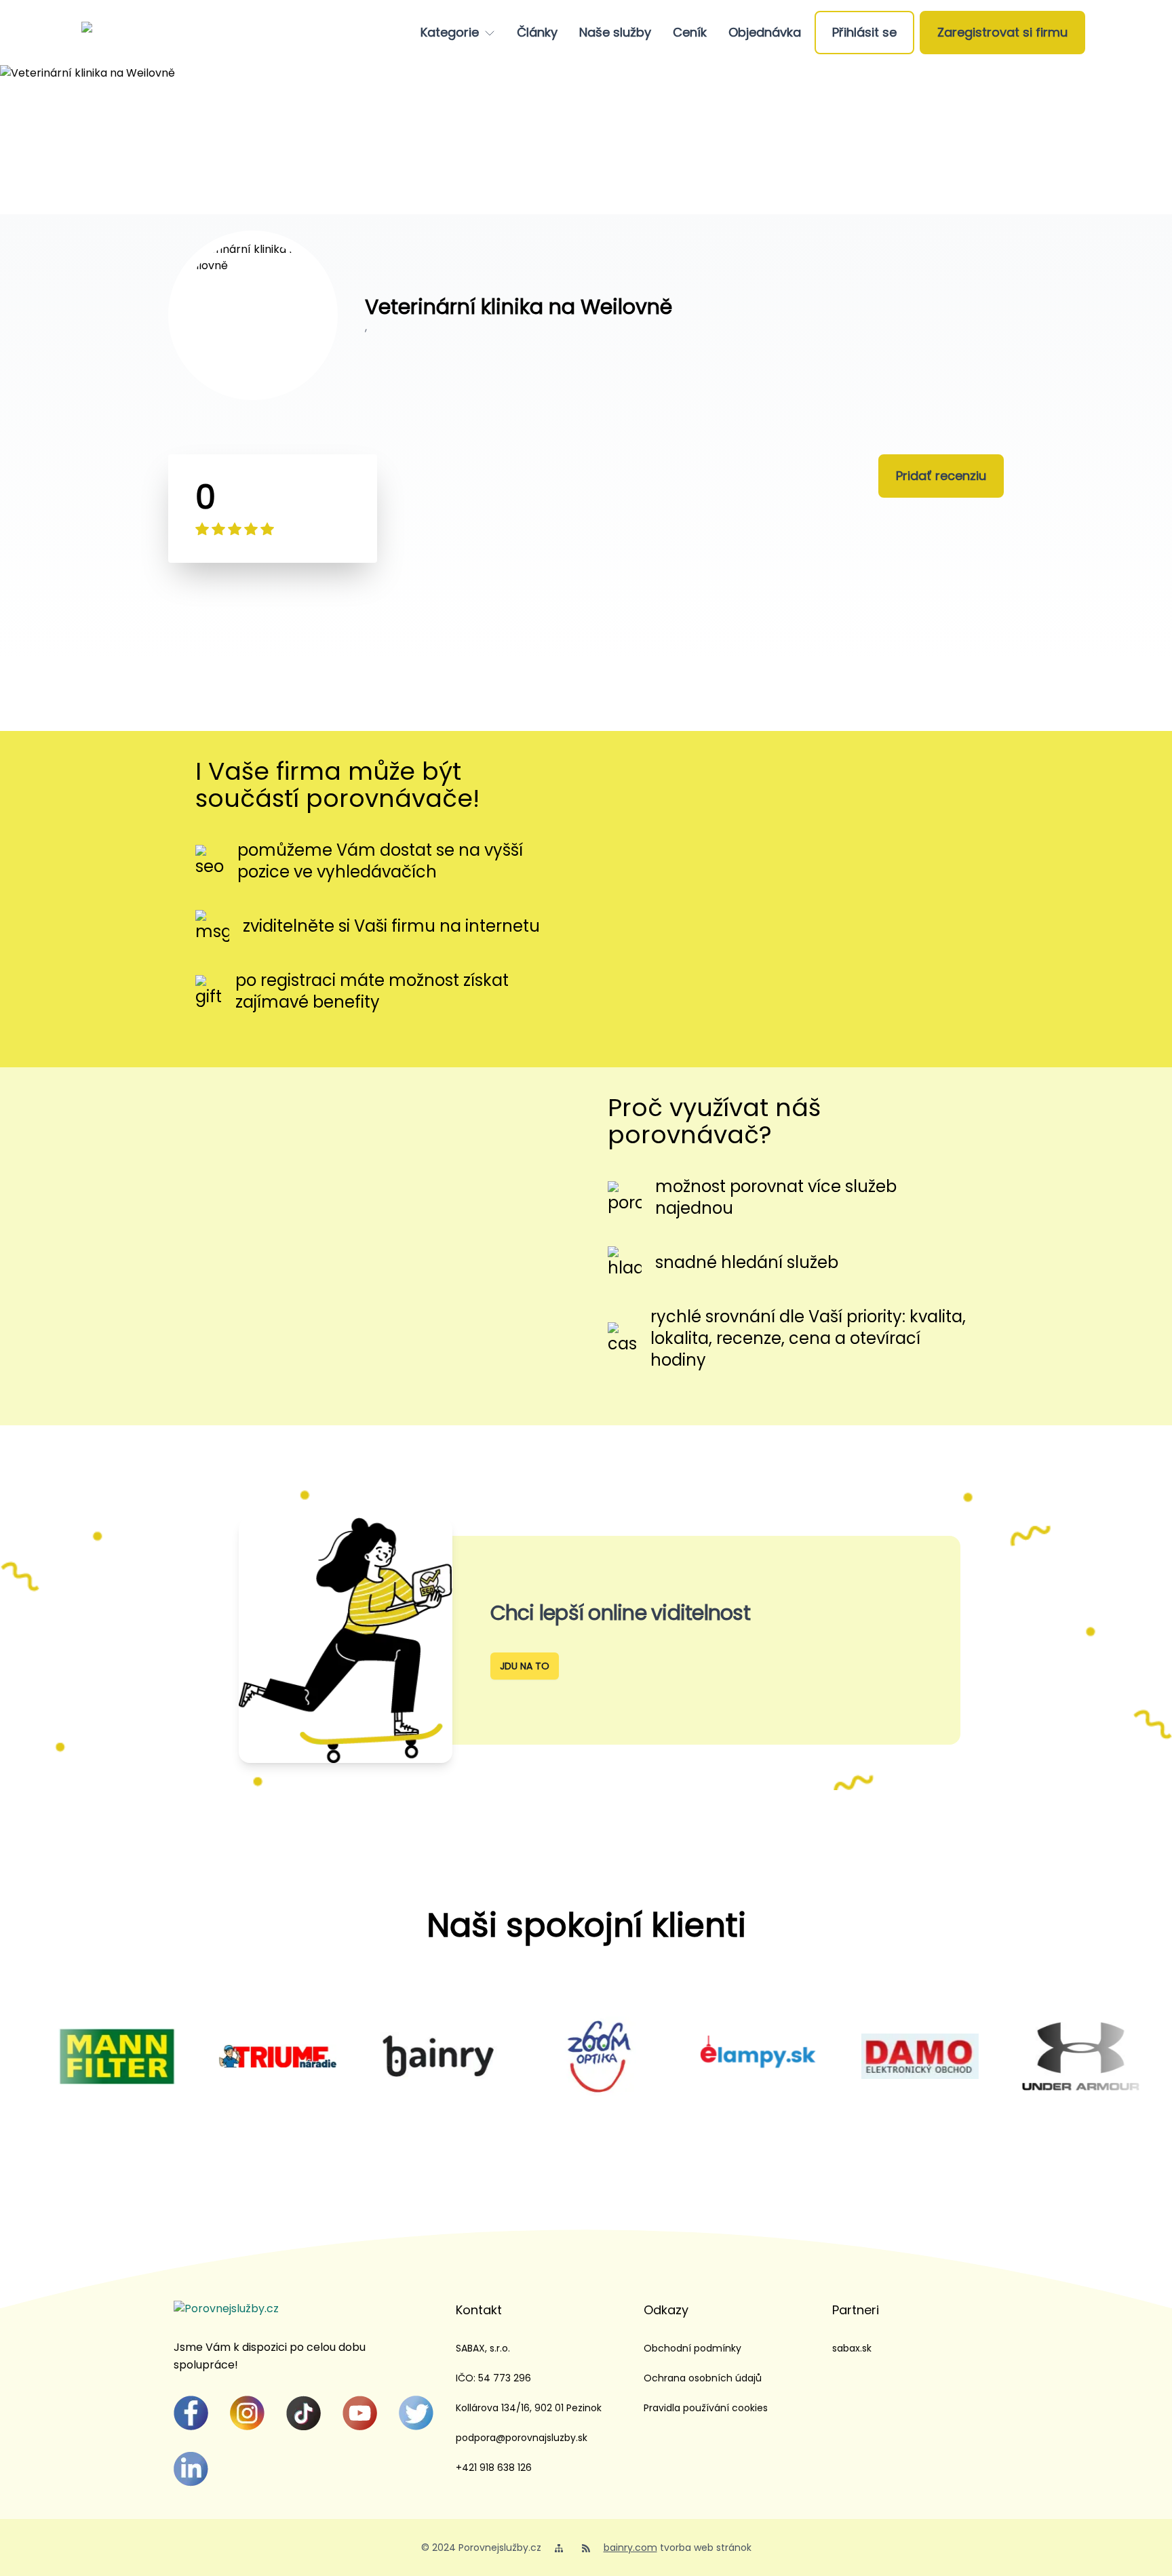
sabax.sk (852, 2348)
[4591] (196, 2056)
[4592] (517, 2056)
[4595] (839, 2056)
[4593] (678, 2056)
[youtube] (360, 2413)
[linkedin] (191, 2469)
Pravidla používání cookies (706, 2408)
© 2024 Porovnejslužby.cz (481, 2548)
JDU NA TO (525, 1666)
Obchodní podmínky (692, 2348)
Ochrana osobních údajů (703, 2378)
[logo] (134, 33)
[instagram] (247, 2413)
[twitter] (416, 2413)
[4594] (999, 2056)
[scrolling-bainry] (357, 2056)
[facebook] (191, 2413)
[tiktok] (304, 2413)
